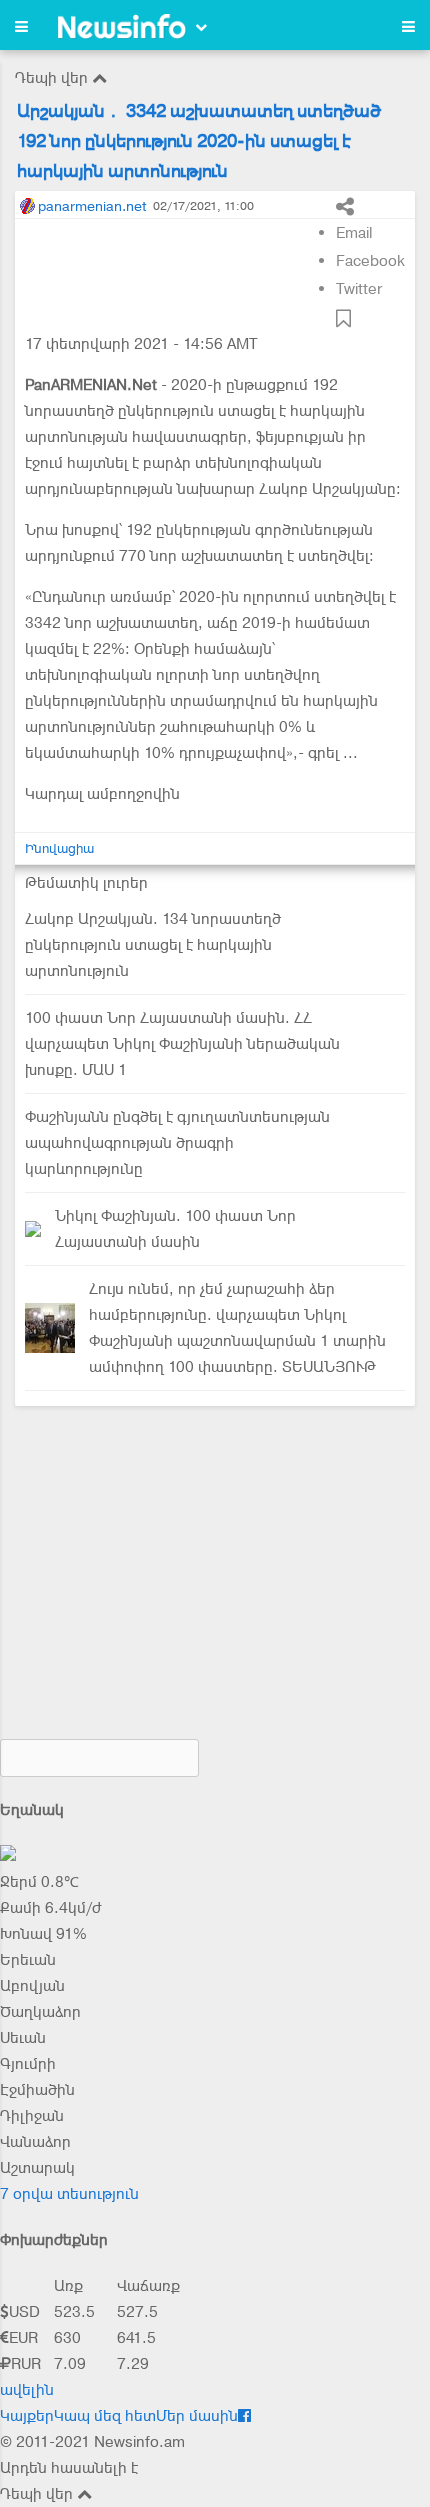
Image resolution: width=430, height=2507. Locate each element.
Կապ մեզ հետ (105, 2416)
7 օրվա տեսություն (69, 2194)
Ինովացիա (59, 848)
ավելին (27, 2390)
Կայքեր (27, 2416)
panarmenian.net (92, 206)
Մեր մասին (197, 2416)
